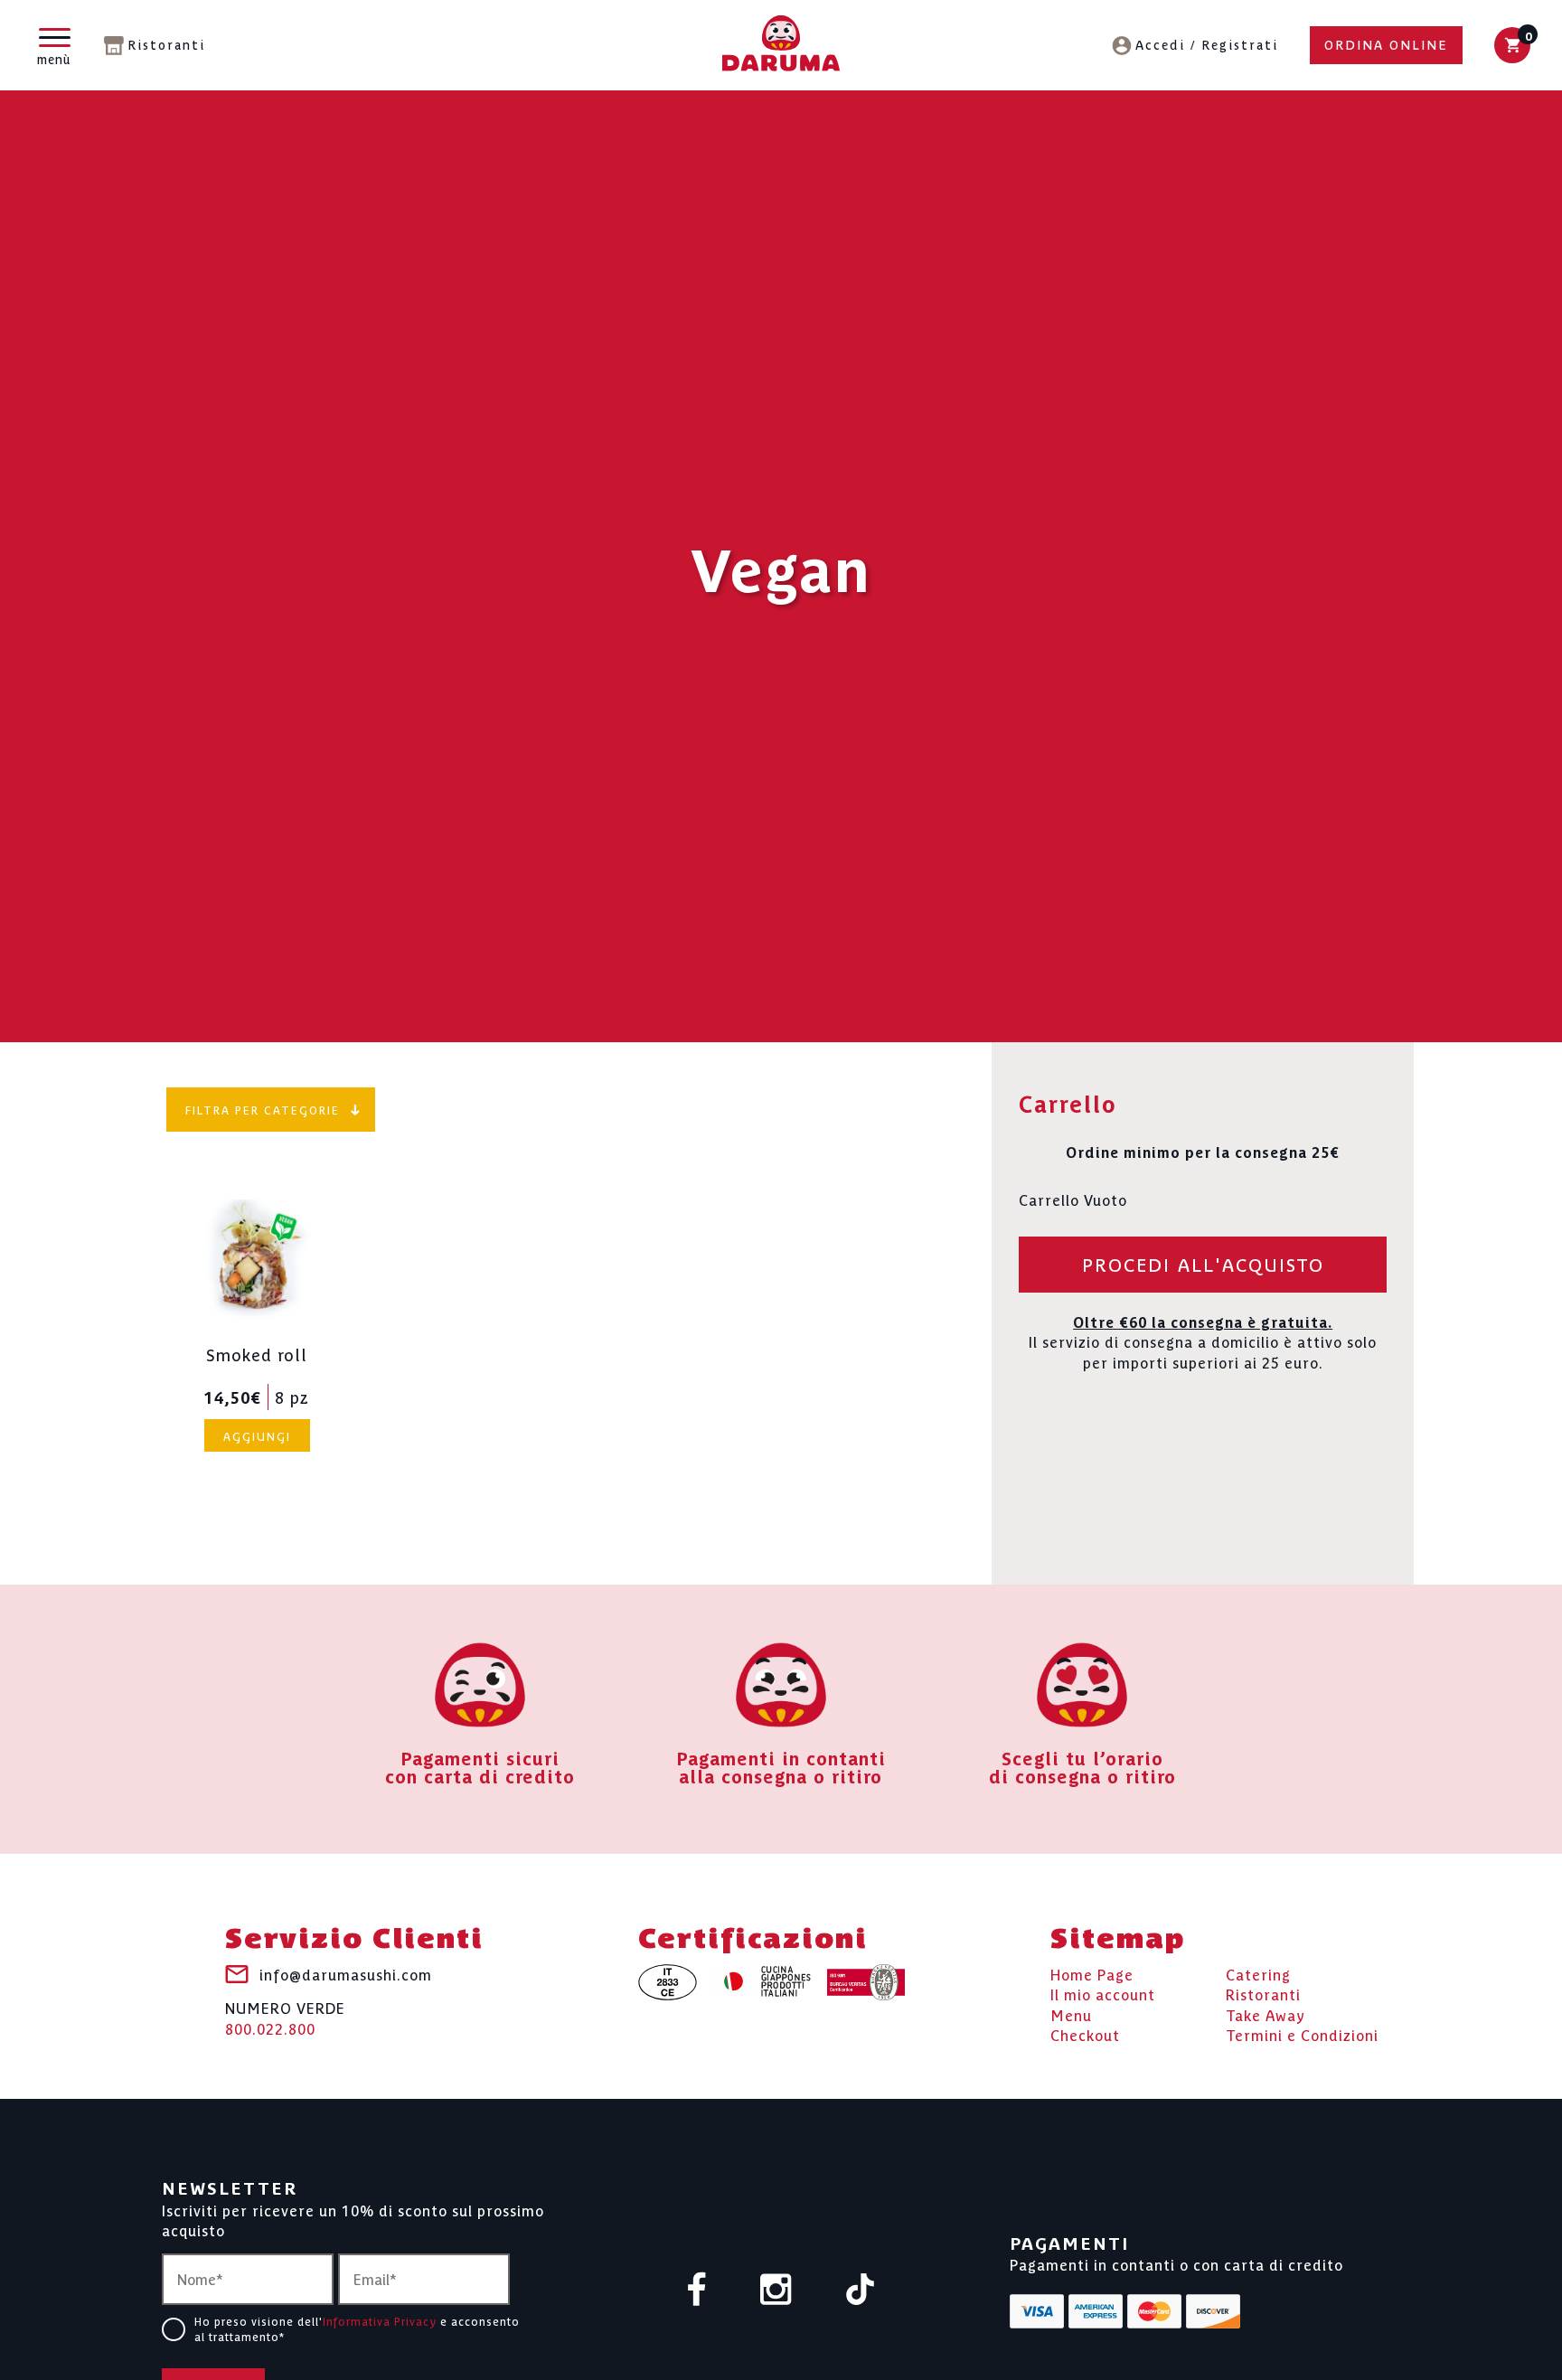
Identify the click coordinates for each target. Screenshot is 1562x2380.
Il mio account (1103, 1994)
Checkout (1085, 2035)
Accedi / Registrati (1207, 44)
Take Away (1265, 2015)
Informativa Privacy (380, 2321)
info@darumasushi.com (346, 1974)
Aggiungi (257, 1436)
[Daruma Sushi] (781, 46)
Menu (1071, 2015)
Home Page (1092, 1974)
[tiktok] (860, 2291)
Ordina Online (1386, 44)
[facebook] (697, 2291)
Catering (1258, 1974)
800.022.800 (285, 2018)
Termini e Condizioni (1302, 2035)
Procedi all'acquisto (1203, 1264)
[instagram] (776, 2291)
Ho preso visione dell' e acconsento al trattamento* (357, 2328)
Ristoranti (166, 44)
